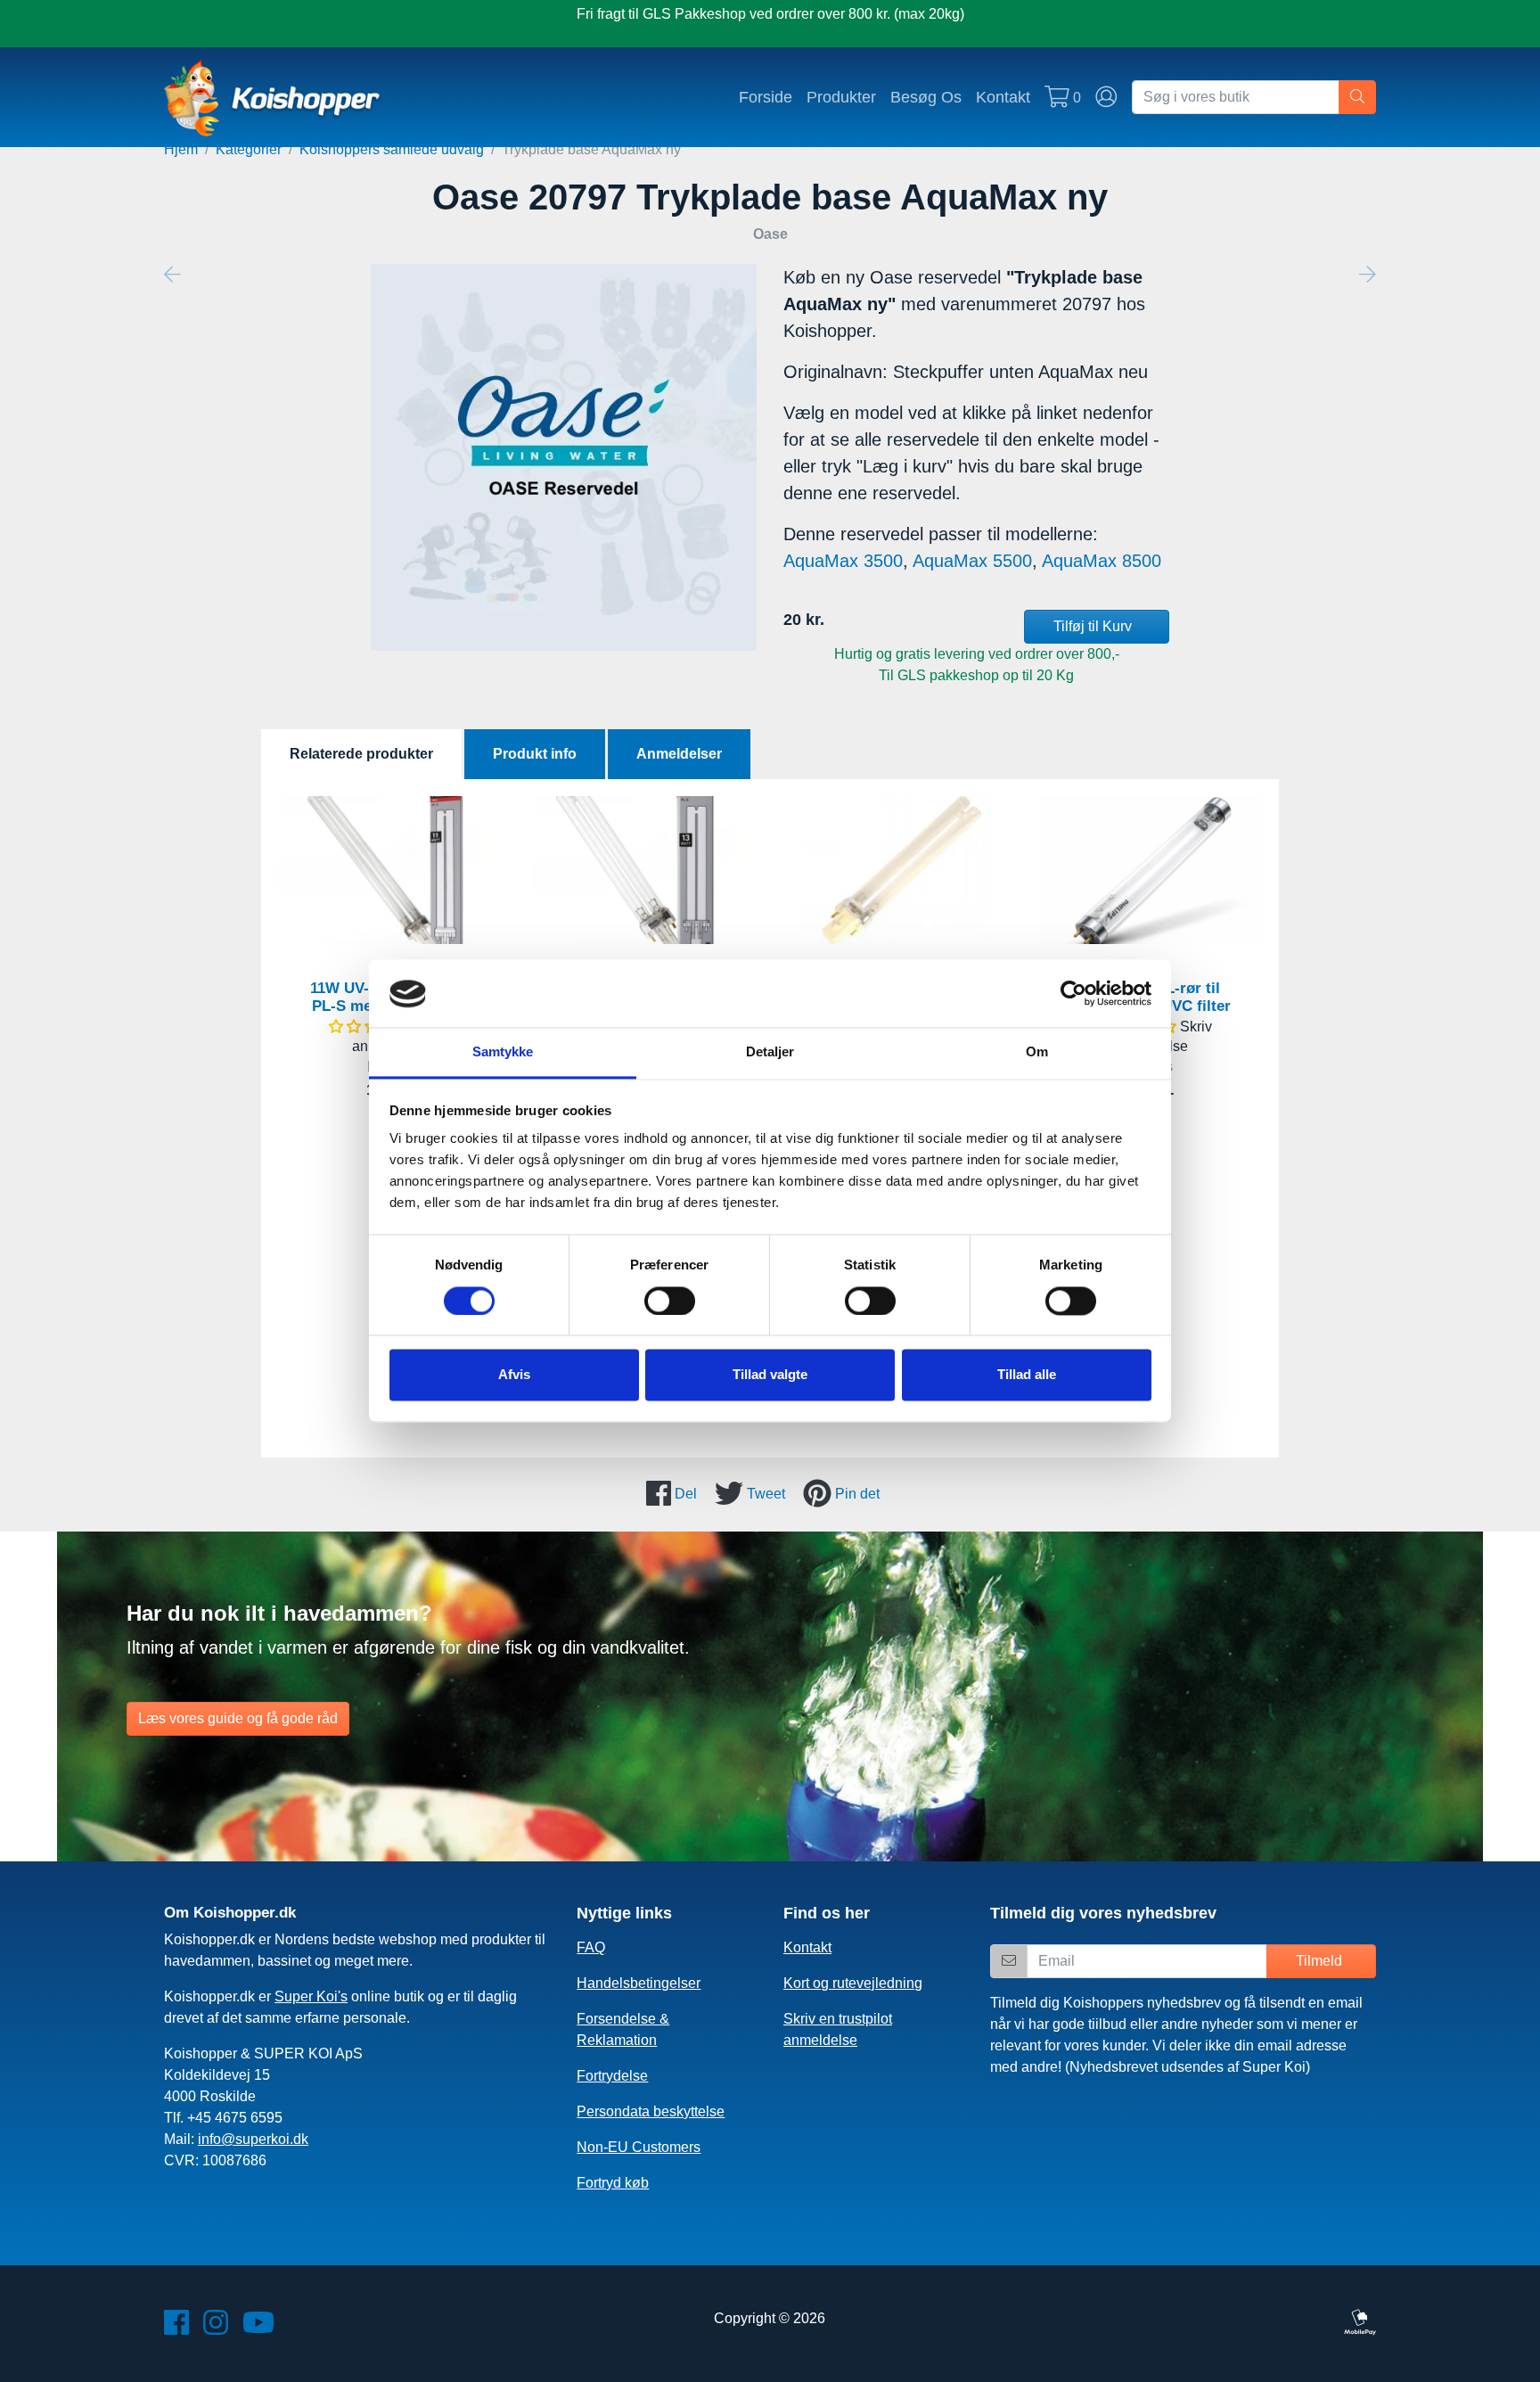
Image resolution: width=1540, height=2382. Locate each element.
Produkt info (535, 754)
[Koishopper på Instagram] (216, 2328)
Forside (766, 97)
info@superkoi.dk (253, 2139)
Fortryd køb (613, 2183)
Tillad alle (1027, 1375)
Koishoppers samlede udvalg (392, 149)
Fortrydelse (612, 2076)
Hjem (181, 149)
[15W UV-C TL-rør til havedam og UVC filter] (1151, 870)
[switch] (670, 1302)
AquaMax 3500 (843, 561)
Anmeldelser (679, 754)
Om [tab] (1037, 1052)
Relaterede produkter (361, 754)
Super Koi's (311, 1996)
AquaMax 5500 (972, 561)
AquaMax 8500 (1102, 561)
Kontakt (1003, 97)
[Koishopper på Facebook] (176, 2328)
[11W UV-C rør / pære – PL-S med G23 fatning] (389, 870)
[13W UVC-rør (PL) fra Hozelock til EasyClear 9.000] (897, 870)
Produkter (841, 97)
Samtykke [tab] (503, 1052)
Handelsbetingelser (639, 1983)
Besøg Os (926, 97)
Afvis (514, 1375)
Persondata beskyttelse (651, 2111)
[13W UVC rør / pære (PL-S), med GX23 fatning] (643, 870)
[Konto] (1106, 97)
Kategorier (249, 149)
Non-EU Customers (639, 2147)
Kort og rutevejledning (853, 1983)
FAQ (591, 1947)
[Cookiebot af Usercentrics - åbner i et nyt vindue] (1073, 994)
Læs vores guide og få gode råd (238, 1718)
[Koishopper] (273, 97)
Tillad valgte (770, 1375)
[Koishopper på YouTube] (258, 2328)
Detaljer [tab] (770, 1052)
